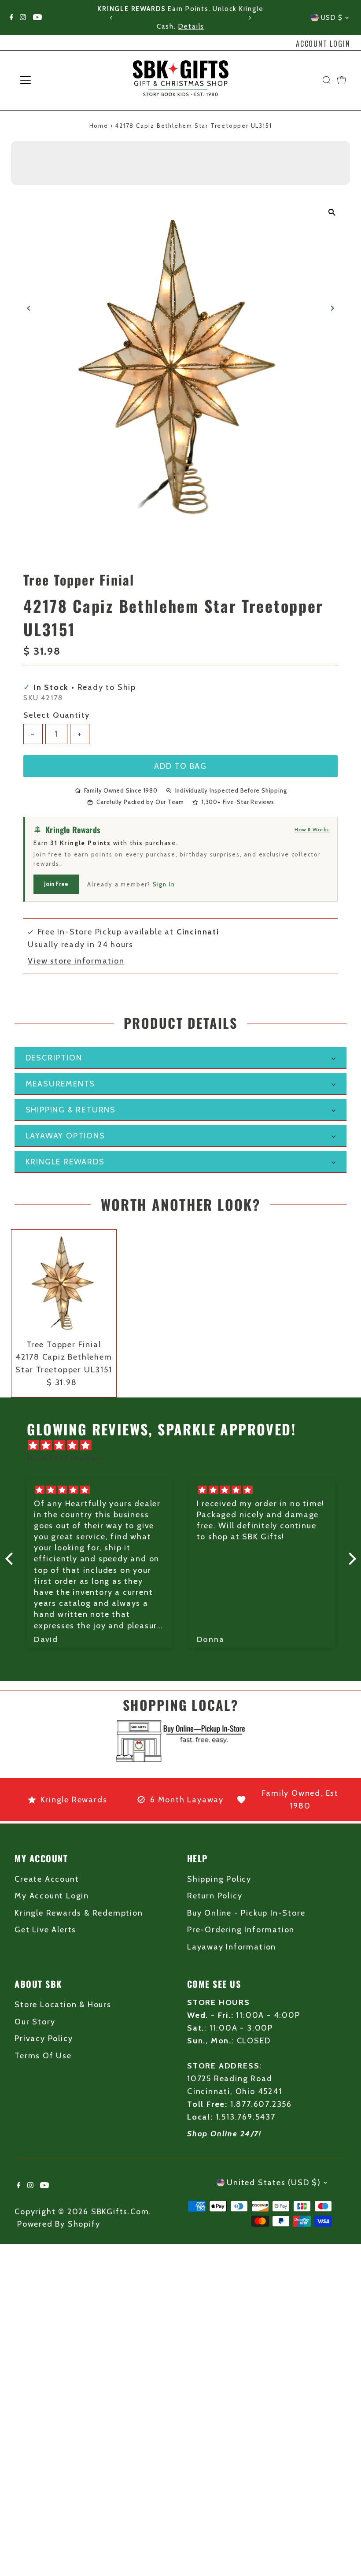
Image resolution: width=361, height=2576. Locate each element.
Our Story (35, 2022)
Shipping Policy (219, 1879)
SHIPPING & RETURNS (71, 1110)
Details (192, 26)
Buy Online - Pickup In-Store (246, 1913)
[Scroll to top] (343, 2552)
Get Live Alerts (45, 1930)
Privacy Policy (44, 2039)
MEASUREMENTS (61, 1084)
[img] (185, 1446)
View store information (76, 961)
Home (99, 126)
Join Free (56, 884)
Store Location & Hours (63, 2005)
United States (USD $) (274, 2183)
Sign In (164, 884)
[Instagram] (23, 18)
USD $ (332, 18)
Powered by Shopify (59, 2224)
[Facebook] (11, 18)
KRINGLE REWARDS (65, 1162)
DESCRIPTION (54, 1058)
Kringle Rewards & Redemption (79, 1913)
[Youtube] (37, 18)
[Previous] (112, 18)
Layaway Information (232, 1947)
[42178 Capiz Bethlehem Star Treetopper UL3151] (64, 1282)
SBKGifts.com (120, 2212)
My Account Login (52, 1896)
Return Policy (215, 1896)
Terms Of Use (43, 2056)
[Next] (249, 18)
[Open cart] (342, 80)
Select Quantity (57, 715)
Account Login (323, 44)
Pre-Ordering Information (241, 1930)
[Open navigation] (54, 80)
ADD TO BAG (180, 766)
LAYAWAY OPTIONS (65, 1136)
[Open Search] (327, 80)
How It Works (312, 829)
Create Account (47, 1879)
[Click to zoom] (332, 213)
